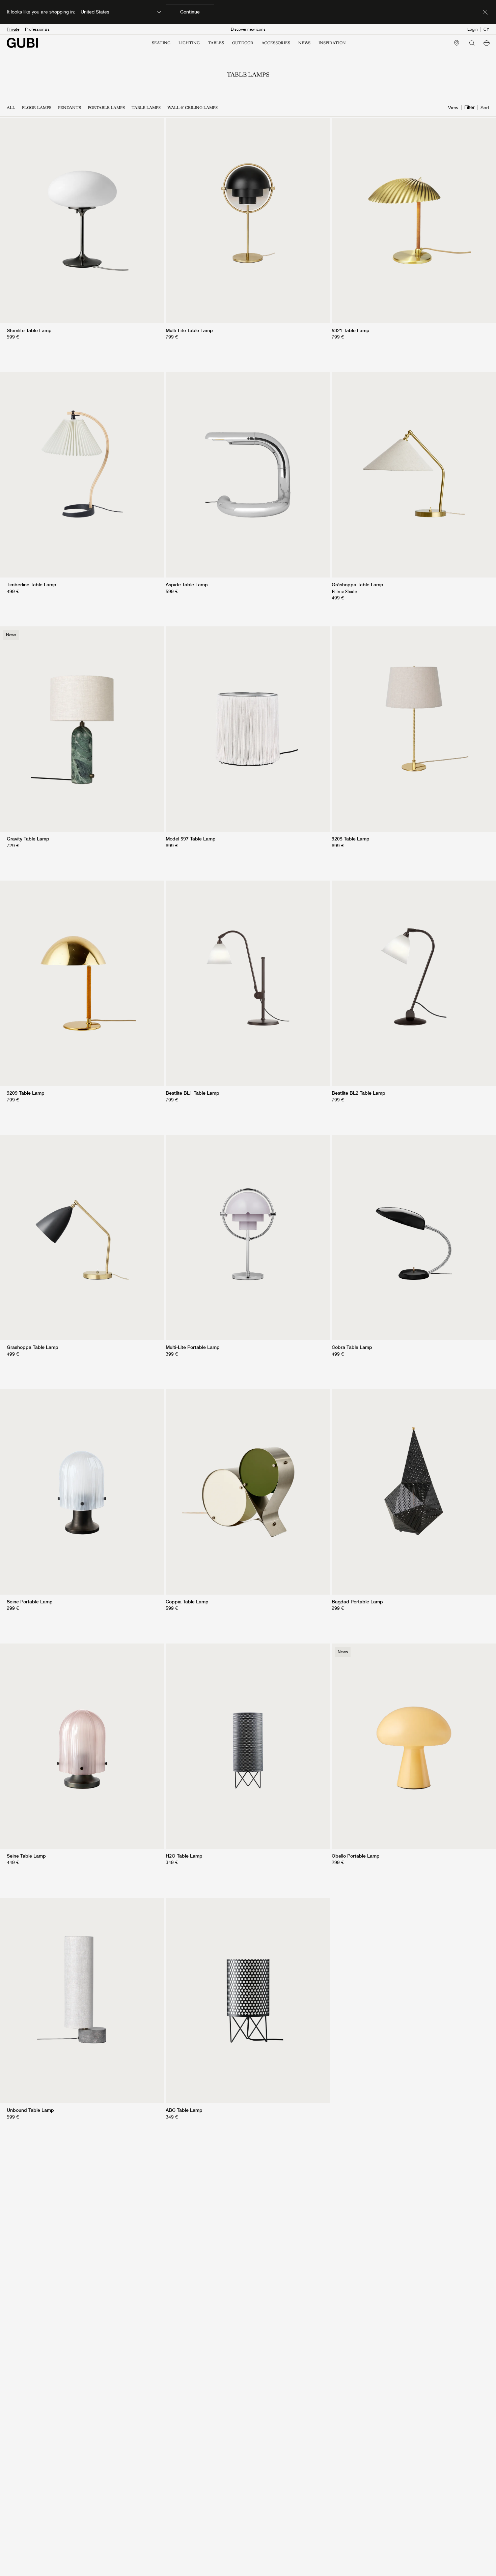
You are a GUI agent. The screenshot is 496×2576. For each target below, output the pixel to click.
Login (473, 29)
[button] (487, 43)
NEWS (304, 43)
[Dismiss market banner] (485, 12)
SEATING (161, 43)
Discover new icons (248, 29)
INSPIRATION (332, 43)
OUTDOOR (243, 43)
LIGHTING (189, 43)
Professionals (37, 29)
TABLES (216, 43)
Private (13, 29)
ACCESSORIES (276, 43)
